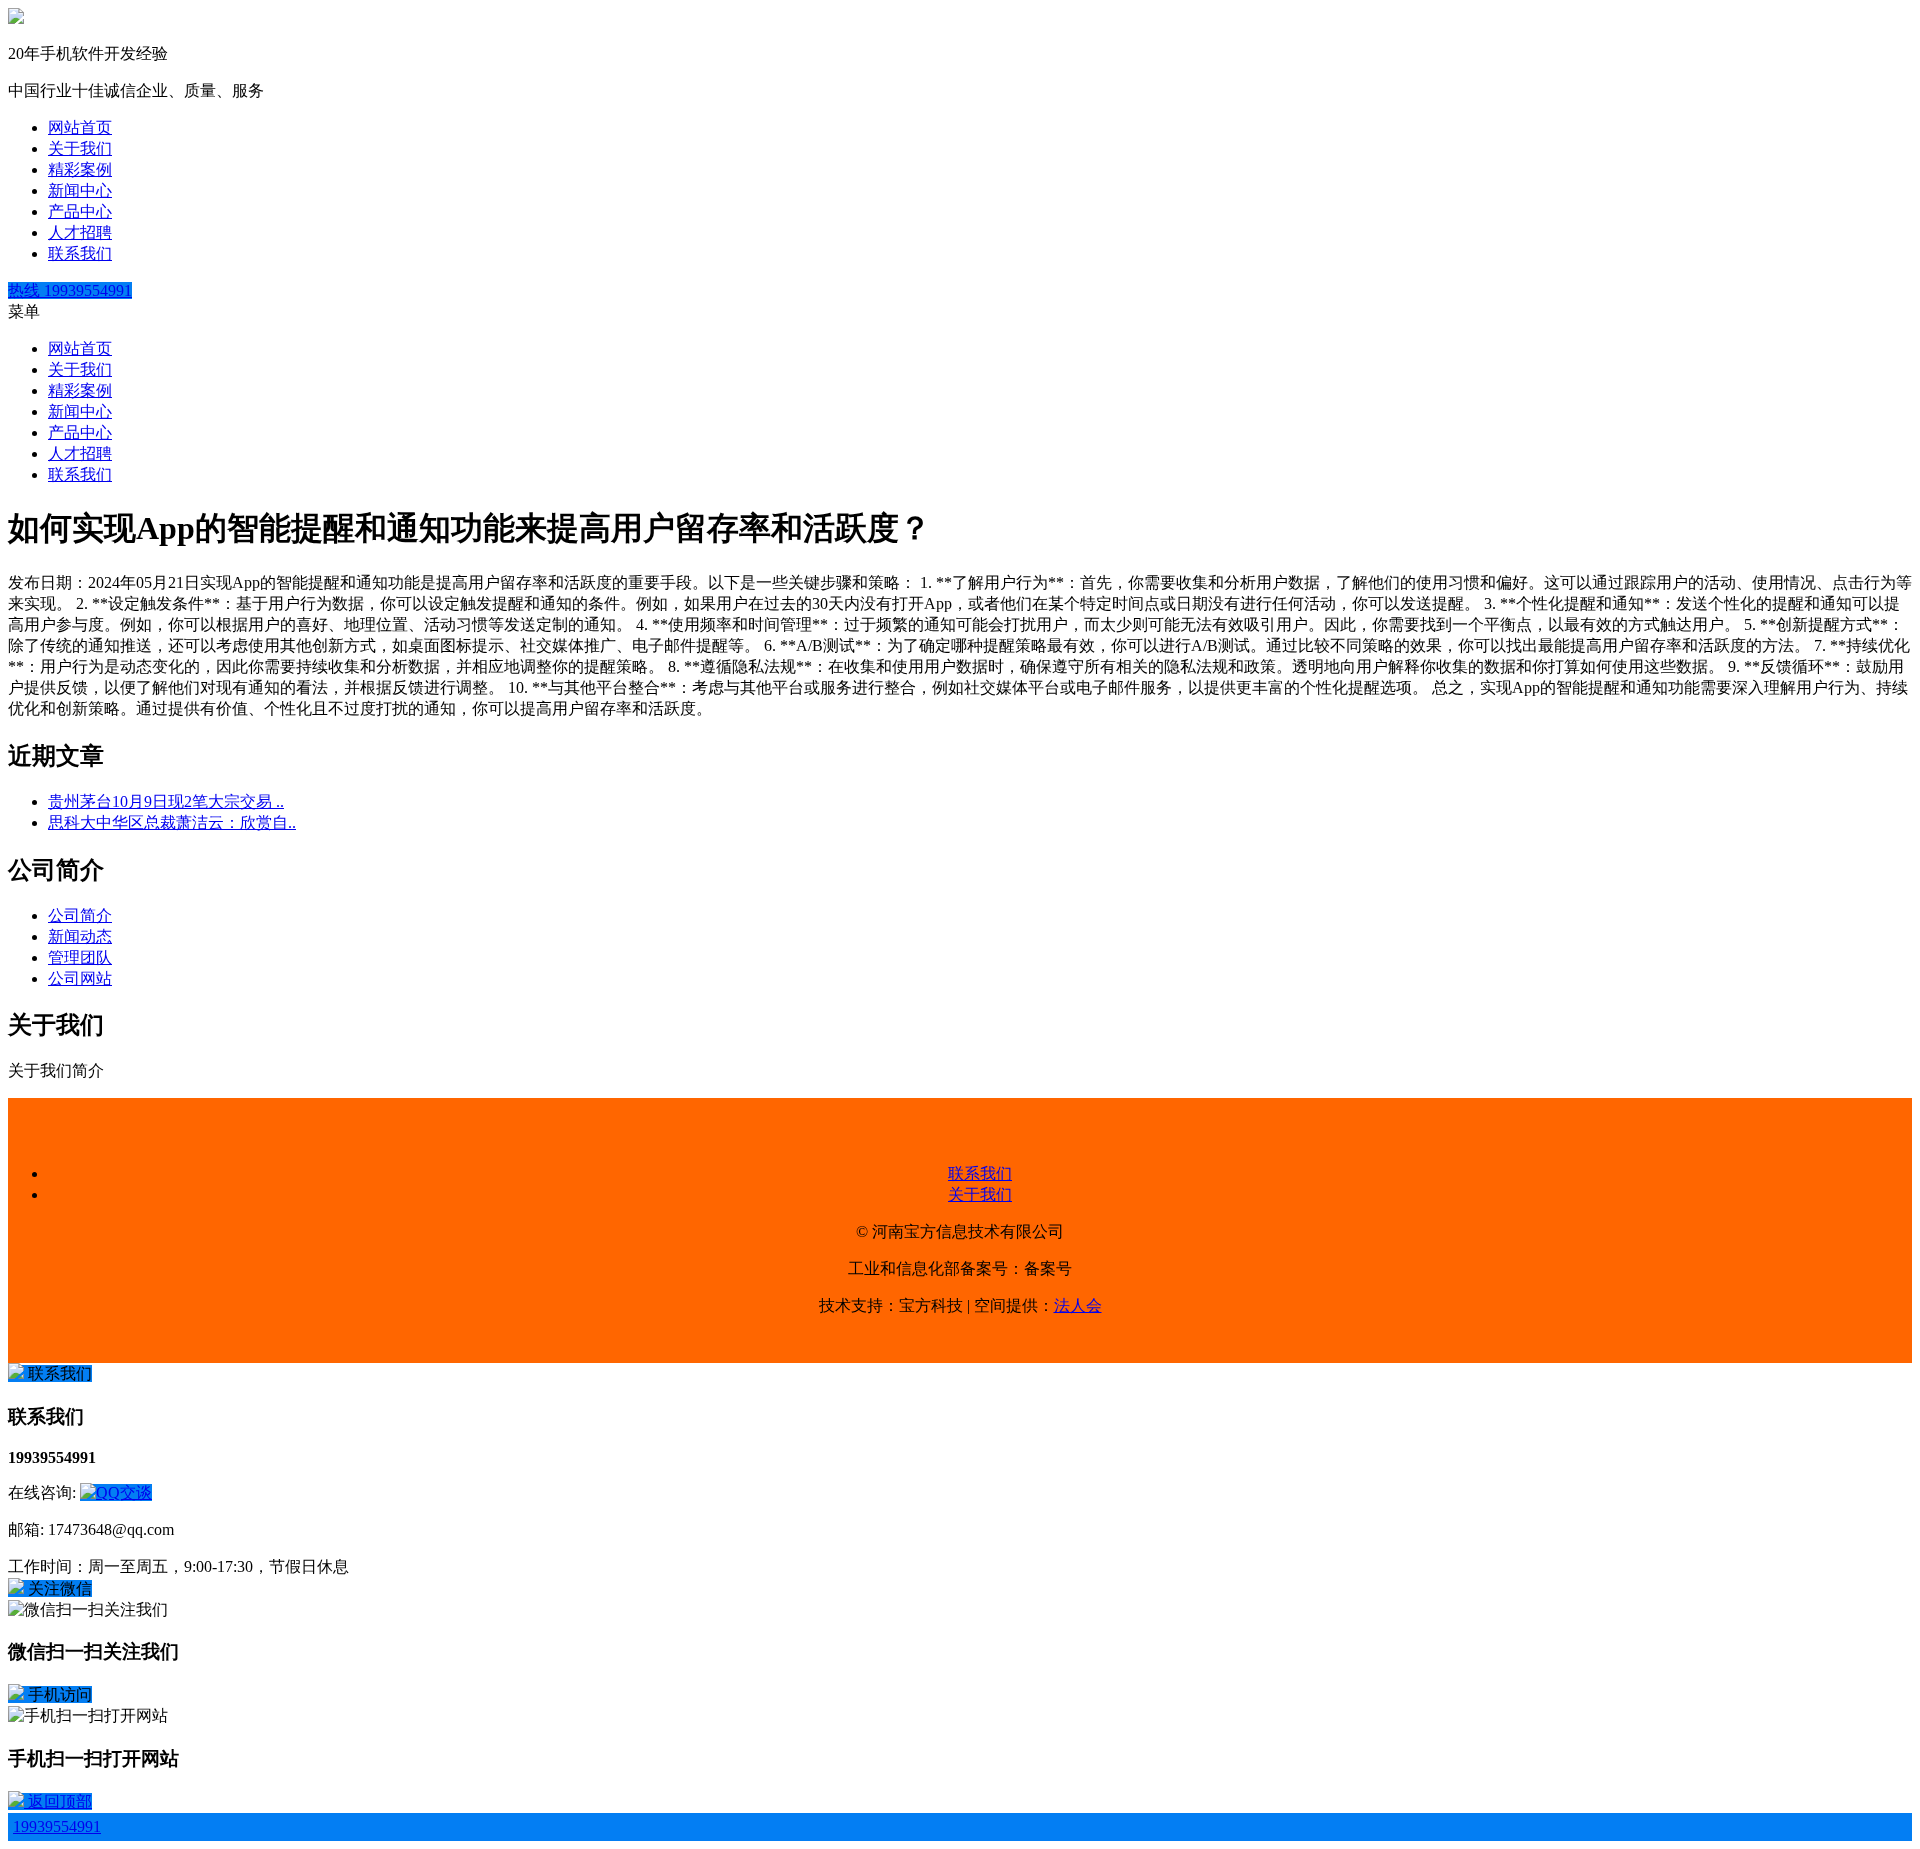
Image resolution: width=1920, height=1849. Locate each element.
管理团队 (80, 957)
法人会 (1078, 1305)
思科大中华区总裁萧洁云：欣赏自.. (172, 822)
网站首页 (80, 127)
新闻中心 (80, 190)
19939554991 (57, 1826)
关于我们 (80, 148)
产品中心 (80, 211)
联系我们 (80, 253)
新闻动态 (80, 936)
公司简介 (80, 915)
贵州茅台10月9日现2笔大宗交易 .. (166, 801)
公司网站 (80, 978)
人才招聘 (80, 232)
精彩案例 (80, 169)
